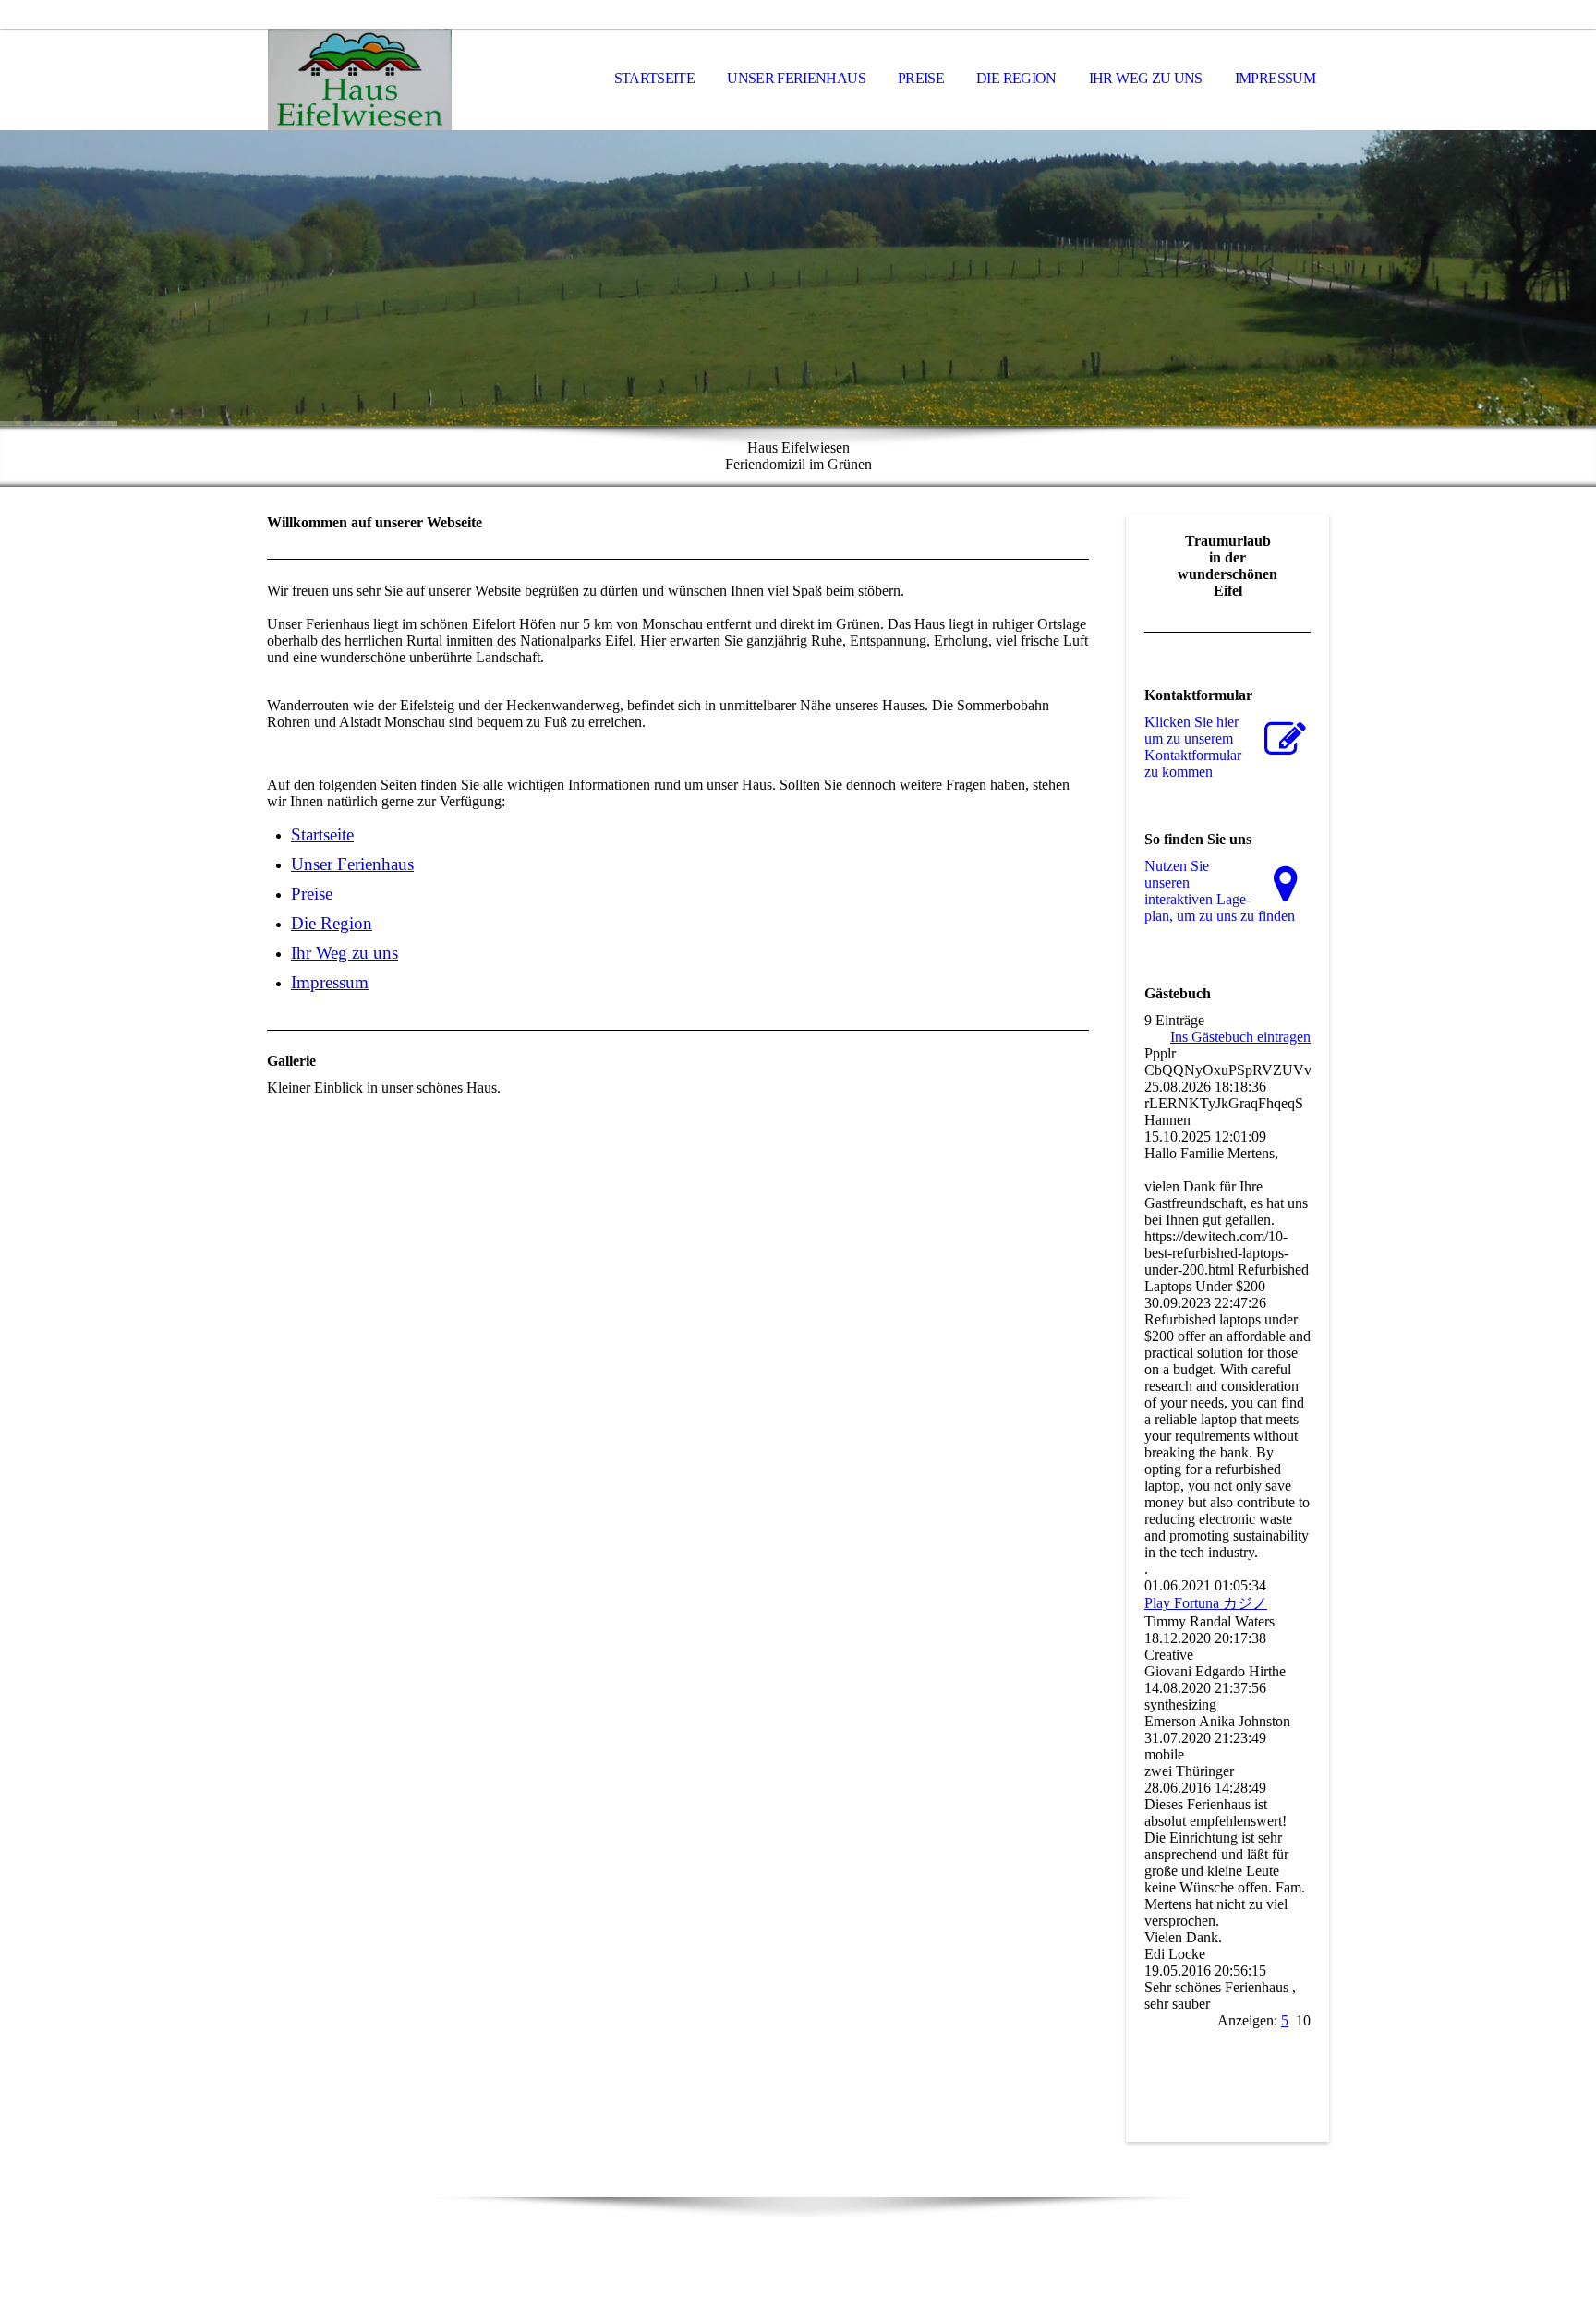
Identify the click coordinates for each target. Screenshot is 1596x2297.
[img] (359, 79)
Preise (921, 78)
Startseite (655, 78)
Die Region (1016, 78)
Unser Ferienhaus (796, 78)
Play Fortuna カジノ (1206, 1603)
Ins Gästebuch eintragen (1240, 1037)
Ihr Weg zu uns (1146, 78)
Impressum (1275, 78)
